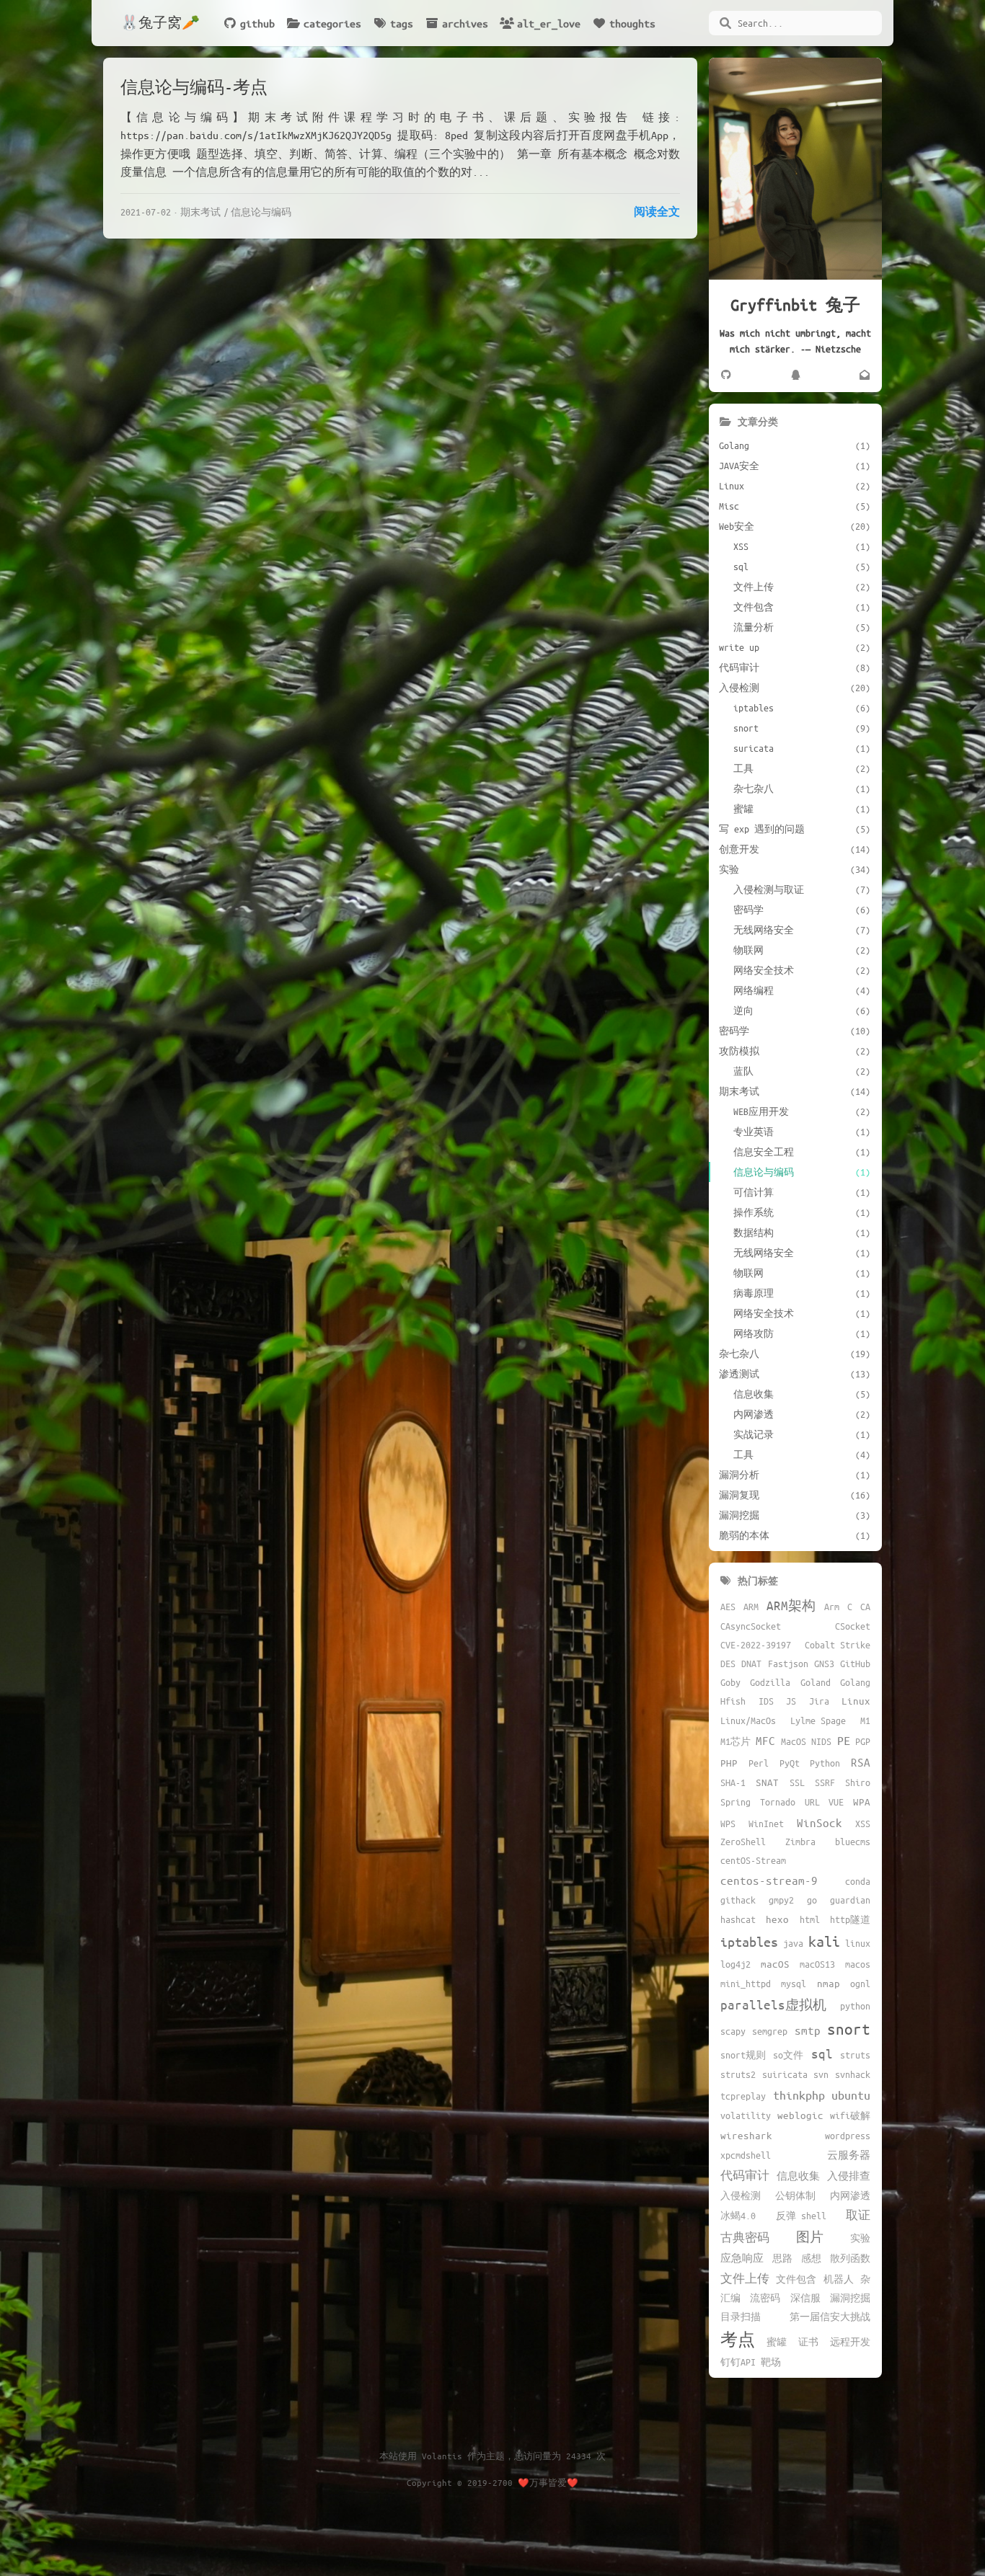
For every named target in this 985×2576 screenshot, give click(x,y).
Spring (736, 1802)
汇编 (730, 2298)
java (793, 1943)
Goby (730, 1682)
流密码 (765, 2298)
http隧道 (850, 1919)
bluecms (853, 1842)
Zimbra (800, 1842)
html (810, 1919)
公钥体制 (795, 2195)
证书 (808, 2342)
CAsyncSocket (751, 1626)
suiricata (785, 2074)
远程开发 (850, 2342)
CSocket (853, 1626)
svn (821, 2074)
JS (791, 1701)
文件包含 (796, 2279)
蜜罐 (777, 2342)
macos (858, 1964)
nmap (829, 1983)
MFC (765, 1740)
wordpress (848, 2136)
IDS (766, 1701)
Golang (855, 1682)
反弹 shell (801, 2216)
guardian (850, 1900)
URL (812, 1802)
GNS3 (824, 1664)
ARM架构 (791, 1605)
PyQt (790, 1763)
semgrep (770, 2031)
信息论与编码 (261, 212)
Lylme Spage (818, 1720)
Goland (816, 1682)
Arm (832, 1607)
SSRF (825, 1782)
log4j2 (736, 1964)
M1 (865, 1720)
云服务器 (849, 2155)
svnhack (853, 2074)
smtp (808, 2030)
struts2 (738, 2074)
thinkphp (799, 2095)
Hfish (733, 1701)
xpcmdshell (746, 2155)
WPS (728, 1824)
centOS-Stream (753, 1860)
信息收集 (798, 2176)
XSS (863, 1824)
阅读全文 (657, 211)
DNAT (751, 1664)
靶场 (771, 2362)
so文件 (788, 2055)
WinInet (766, 1824)
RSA (861, 1762)
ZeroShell (743, 1842)
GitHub (855, 1664)
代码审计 (745, 2175)
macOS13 (817, 1964)
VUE (836, 1802)
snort (849, 2029)
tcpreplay (743, 2096)
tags (402, 23)
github (257, 23)
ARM (751, 1607)
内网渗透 (850, 2195)
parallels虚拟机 (773, 2004)
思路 (782, 2258)
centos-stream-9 (769, 1880)
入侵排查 (849, 2176)
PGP (863, 1741)
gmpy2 (781, 1900)
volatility (746, 2115)
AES (728, 1607)
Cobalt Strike (838, 1645)
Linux (856, 1701)
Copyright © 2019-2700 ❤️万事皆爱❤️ (492, 2482)
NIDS (821, 1741)
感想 (811, 2258)
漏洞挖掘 (850, 2298)
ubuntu (851, 2095)
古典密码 (745, 2237)
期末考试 (200, 212)
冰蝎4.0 (738, 2216)
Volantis (442, 2456)
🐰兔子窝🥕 (160, 23)
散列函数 (850, 2258)
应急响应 (742, 2258)
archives (465, 23)
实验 (860, 2238)
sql (822, 2053)
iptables (749, 1942)
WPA (862, 1802)
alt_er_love (549, 23)
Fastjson (788, 1664)
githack (738, 1900)
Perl (759, 1763)
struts (855, 2055)
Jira (819, 1701)
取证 (858, 2215)
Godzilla (770, 1682)
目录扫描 (741, 2317)
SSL (797, 1782)
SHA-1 (733, 1782)
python (855, 2006)
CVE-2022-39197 (756, 1645)
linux (858, 1943)
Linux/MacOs (748, 1720)
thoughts (632, 23)
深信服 (805, 2298)
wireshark (746, 2135)
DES (728, 1664)
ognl (860, 1984)
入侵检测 (741, 2195)
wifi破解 (850, 2115)
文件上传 (745, 2278)
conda (858, 1881)
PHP (729, 1763)
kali (824, 1941)
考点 (738, 2339)
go (812, 1900)
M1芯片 (736, 1741)
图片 (810, 2237)
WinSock (820, 1822)
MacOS (794, 1741)
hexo (777, 1919)
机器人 (839, 2279)
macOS (775, 1964)
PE (844, 1740)
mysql (794, 1984)
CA (865, 1607)
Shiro (858, 1782)
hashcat (738, 1919)
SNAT (767, 1782)
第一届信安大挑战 (830, 2317)
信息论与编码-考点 (194, 87)
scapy (733, 2031)
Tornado (778, 1802)
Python (825, 1763)
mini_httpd (746, 1984)
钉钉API (738, 2362)
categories (332, 23)
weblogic (800, 2115)
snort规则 (743, 2055)
